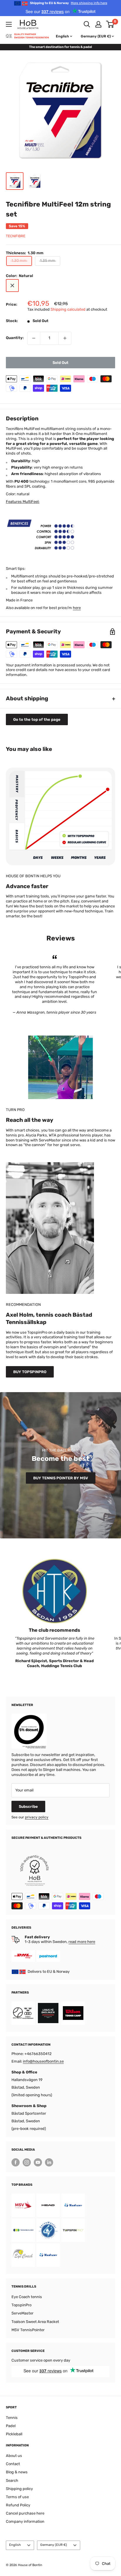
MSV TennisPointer (28, 2330)
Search (12, 2480)
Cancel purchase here (25, 2513)
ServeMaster (22, 2313)
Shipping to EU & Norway (69, 3)
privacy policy (37, 1817)
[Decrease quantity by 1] (34, 338)
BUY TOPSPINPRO (30, 1372)
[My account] (98, 24)
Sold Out (60, 363)
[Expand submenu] (9, 24)
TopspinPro (21, 2305)
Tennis (12, 2418)
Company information (25, 2521)
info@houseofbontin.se (43, 2061)
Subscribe (28, 1807)
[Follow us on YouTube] (38, 2162)
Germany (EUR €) (54, 2545)
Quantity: (15, 338)
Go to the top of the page (37, 719)
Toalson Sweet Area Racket (35, 2322)
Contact (13, 2464)
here (77, 608)
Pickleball (14, 2434)
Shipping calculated (68, 309)
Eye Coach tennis (27, 2297)
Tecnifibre (16, 236)
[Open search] (87, 24)
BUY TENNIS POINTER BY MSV (61, 1478)
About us (14, 2456)
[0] (110, 24)
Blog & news (17, 2472)
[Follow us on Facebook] (16, 2162)
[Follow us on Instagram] (27, 2162)
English (15, 2545)
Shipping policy (19, 2489)
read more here (82, 1942)
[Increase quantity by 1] (65, 338)
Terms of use (17, 2497)
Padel (11, 2426)
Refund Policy (18, 2505)
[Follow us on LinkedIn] (49, 2162)
